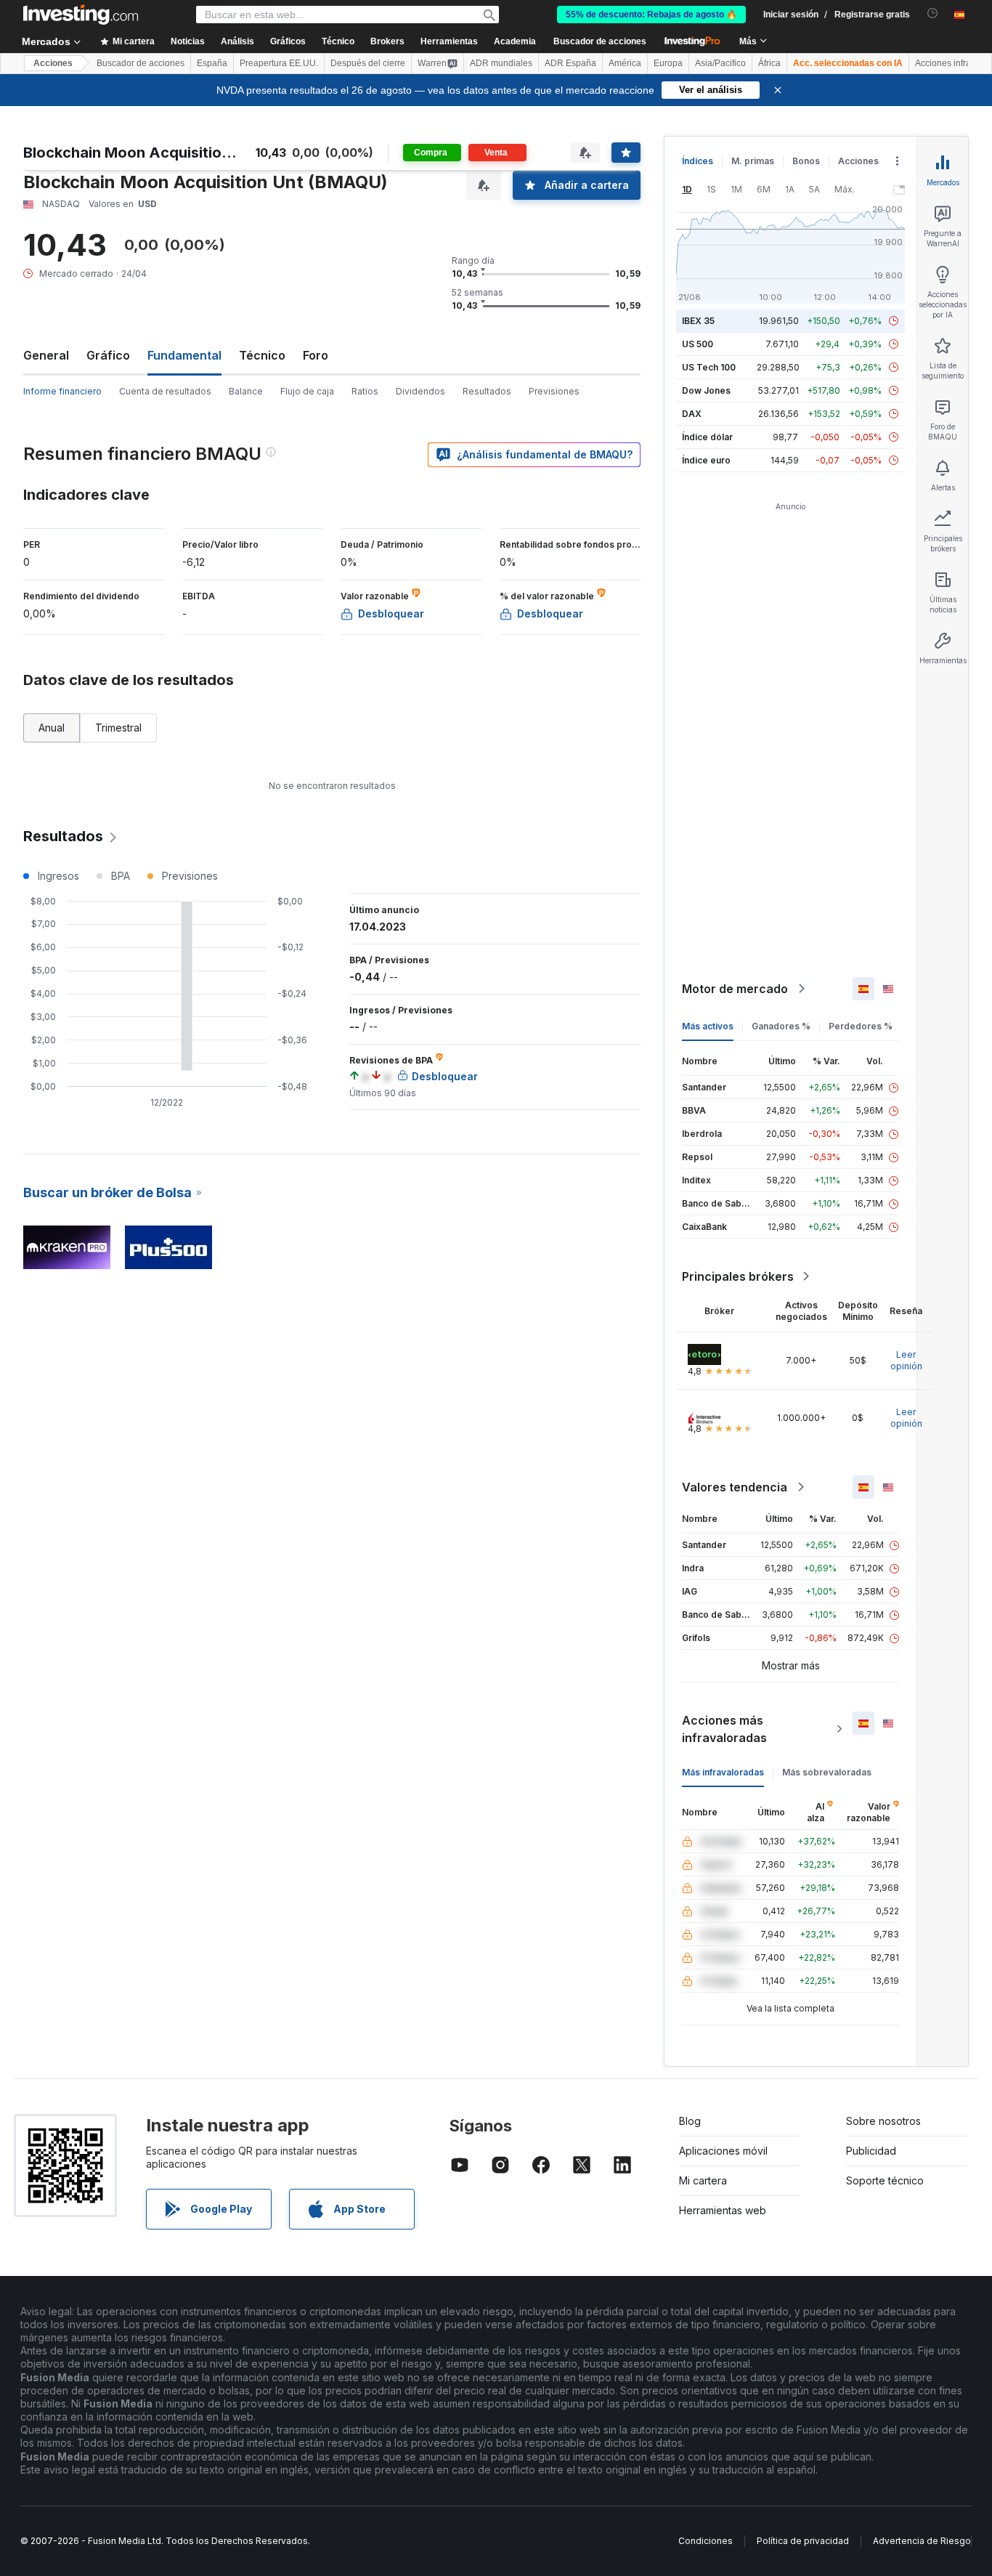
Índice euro (706, 460)
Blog (690, 2121)
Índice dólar (707, 437)
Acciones (53, 63)
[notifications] (933, 13)
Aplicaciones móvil (723, 2151)
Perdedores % (861, 1026)
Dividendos (420, 391)
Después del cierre (368, 63)
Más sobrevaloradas (827, 1772)
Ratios (365, 391)
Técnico (262, 355)
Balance (246, 391)
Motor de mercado (735, 989)
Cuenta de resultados (165, 391)
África (769, 63)
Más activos (708, 1026)
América (625, 63)
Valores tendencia (735, 1487)
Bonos (806, 161)
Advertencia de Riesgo (922, 2541)
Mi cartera (703, 2180)
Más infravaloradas (723, 1772)
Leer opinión (906, 1360)
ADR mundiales (501, 63)
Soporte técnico (885, 2180)
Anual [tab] (52, 728)
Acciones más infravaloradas (724, 1729)
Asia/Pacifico (720, 63)
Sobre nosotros (883, 2121)
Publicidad (871, 2151)
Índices (698, 161)
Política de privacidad (803, 2541)
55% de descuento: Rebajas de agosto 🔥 (651, 15)
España (212, 63)
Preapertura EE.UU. (279, 63)
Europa (668, 63)
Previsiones (554, 391)
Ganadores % (781, 1026)
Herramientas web (723, 2210)
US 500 (698, 344)
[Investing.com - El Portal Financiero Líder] (81, 15)
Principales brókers (738, 1276)
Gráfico (108, 355)
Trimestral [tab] (118, 728)
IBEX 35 (698, 321)
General (46, 355)
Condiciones (706, 2541)
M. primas (753, 161)
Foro (316, 355)
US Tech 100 (709, 367)
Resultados (487, 391)
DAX (692, 414)
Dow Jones (706, 390)
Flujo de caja (307, 391)
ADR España (570, 63)
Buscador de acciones (600, 41)
